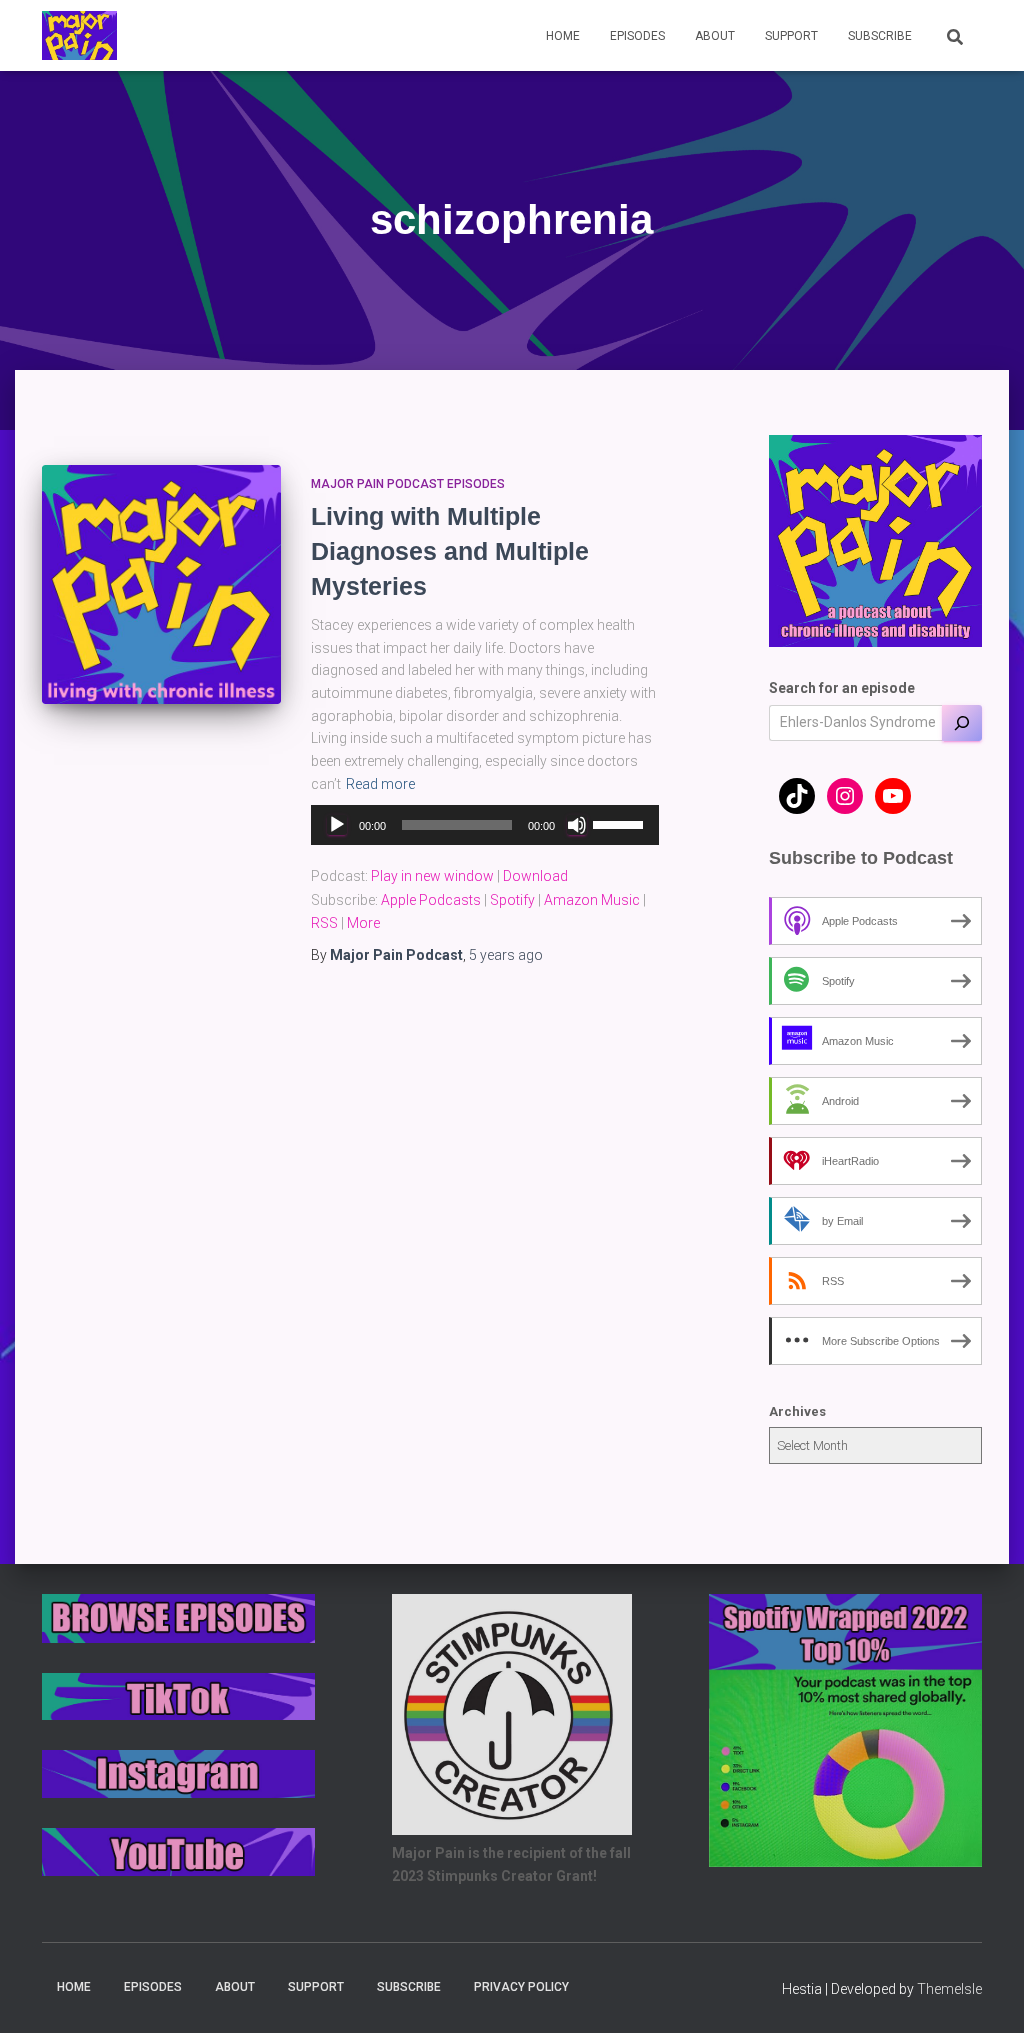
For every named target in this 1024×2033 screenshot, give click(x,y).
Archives (797, 1411)
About (715, 36)
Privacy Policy (521, 1987)
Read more (380, 784)
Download (535, 876)
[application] (484, 825)
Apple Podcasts (431, 900)
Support (791, 36)
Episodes (637, 36)
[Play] (337, 825)
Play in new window (432, 876)
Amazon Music (592, 900)
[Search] (962, 723)
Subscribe (880, 36)
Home (563, 36)
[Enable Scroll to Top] (984, 1993)
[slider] (621, 823)
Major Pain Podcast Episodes (408, 484)
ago (506, 955)
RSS (324, 923)
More (363, 923)
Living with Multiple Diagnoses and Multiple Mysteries (450, 551)
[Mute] (577, 825)
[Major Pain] (79, 36)
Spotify (512, 900)
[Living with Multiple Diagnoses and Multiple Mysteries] (161, 584)
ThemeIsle (949, 1989)
